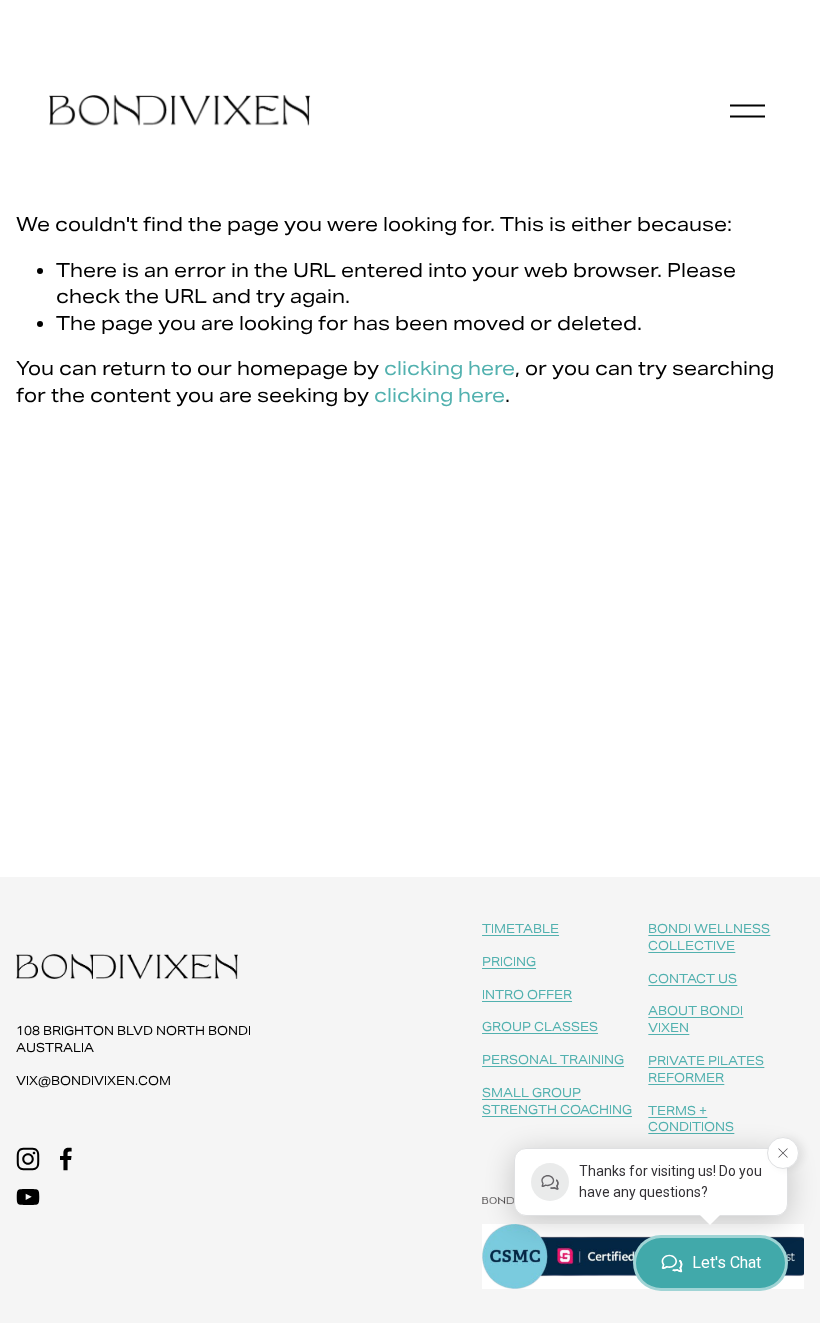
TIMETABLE (520, 928)
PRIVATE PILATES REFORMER (706, 1069)
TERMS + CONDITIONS (691, 1119)
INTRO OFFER (527, 994)
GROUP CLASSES (540, 1026)
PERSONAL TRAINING (553, 1059)
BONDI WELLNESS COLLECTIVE (709, 937)
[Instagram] (28, 1159)
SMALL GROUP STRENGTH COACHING (557, 1101)
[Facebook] (66, 1159)
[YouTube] (28, 1197)
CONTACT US (692, 978)
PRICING (509, 961)
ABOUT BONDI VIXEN (695, 1019)
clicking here (449, 368)
